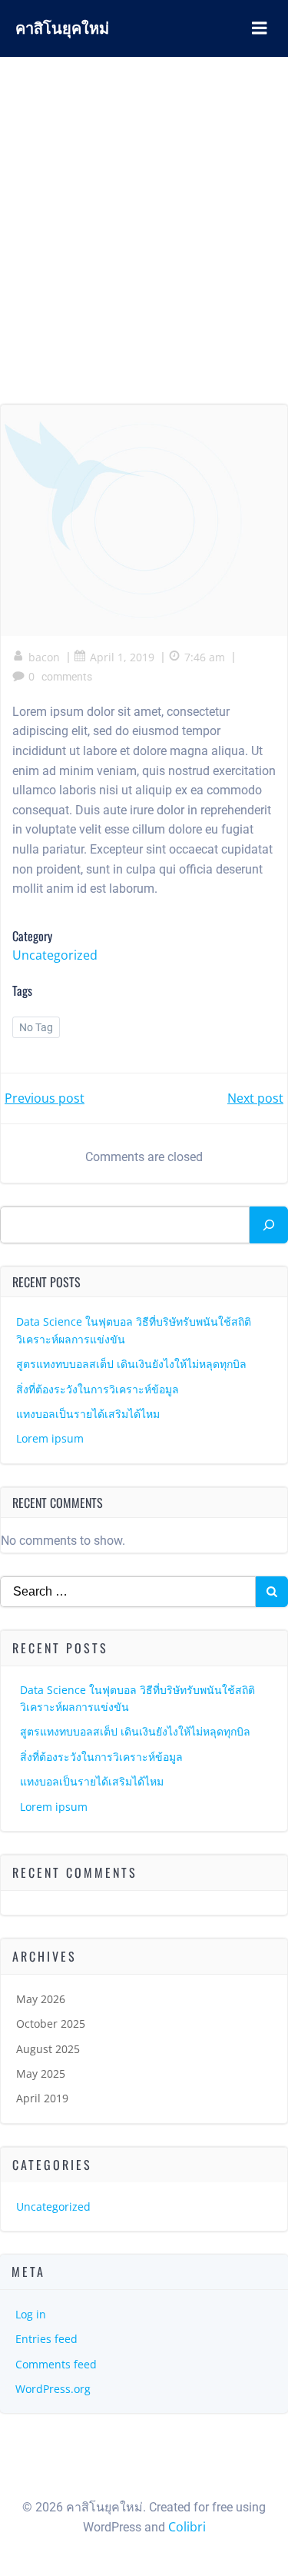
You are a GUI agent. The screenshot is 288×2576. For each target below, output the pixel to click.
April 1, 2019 (122, 657)
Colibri (187, 2527)
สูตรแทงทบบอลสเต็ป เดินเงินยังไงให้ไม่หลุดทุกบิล (131, 1364)
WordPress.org (53, 2389)
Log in (31, 2314)
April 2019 (42, 2098)
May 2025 (41, 2073)
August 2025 (48, 2049)
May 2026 (41, 1999)
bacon (44, 657)
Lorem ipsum (50, 1438)
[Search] (269, 1225)
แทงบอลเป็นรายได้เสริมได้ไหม (88, 1414)
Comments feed (56, 2364)
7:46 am (205, 657)
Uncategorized (55, 955)
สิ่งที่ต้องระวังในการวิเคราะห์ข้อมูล (98, 1389)
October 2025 (51, 2024)
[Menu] (260, 28)
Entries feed (46, 2339)
